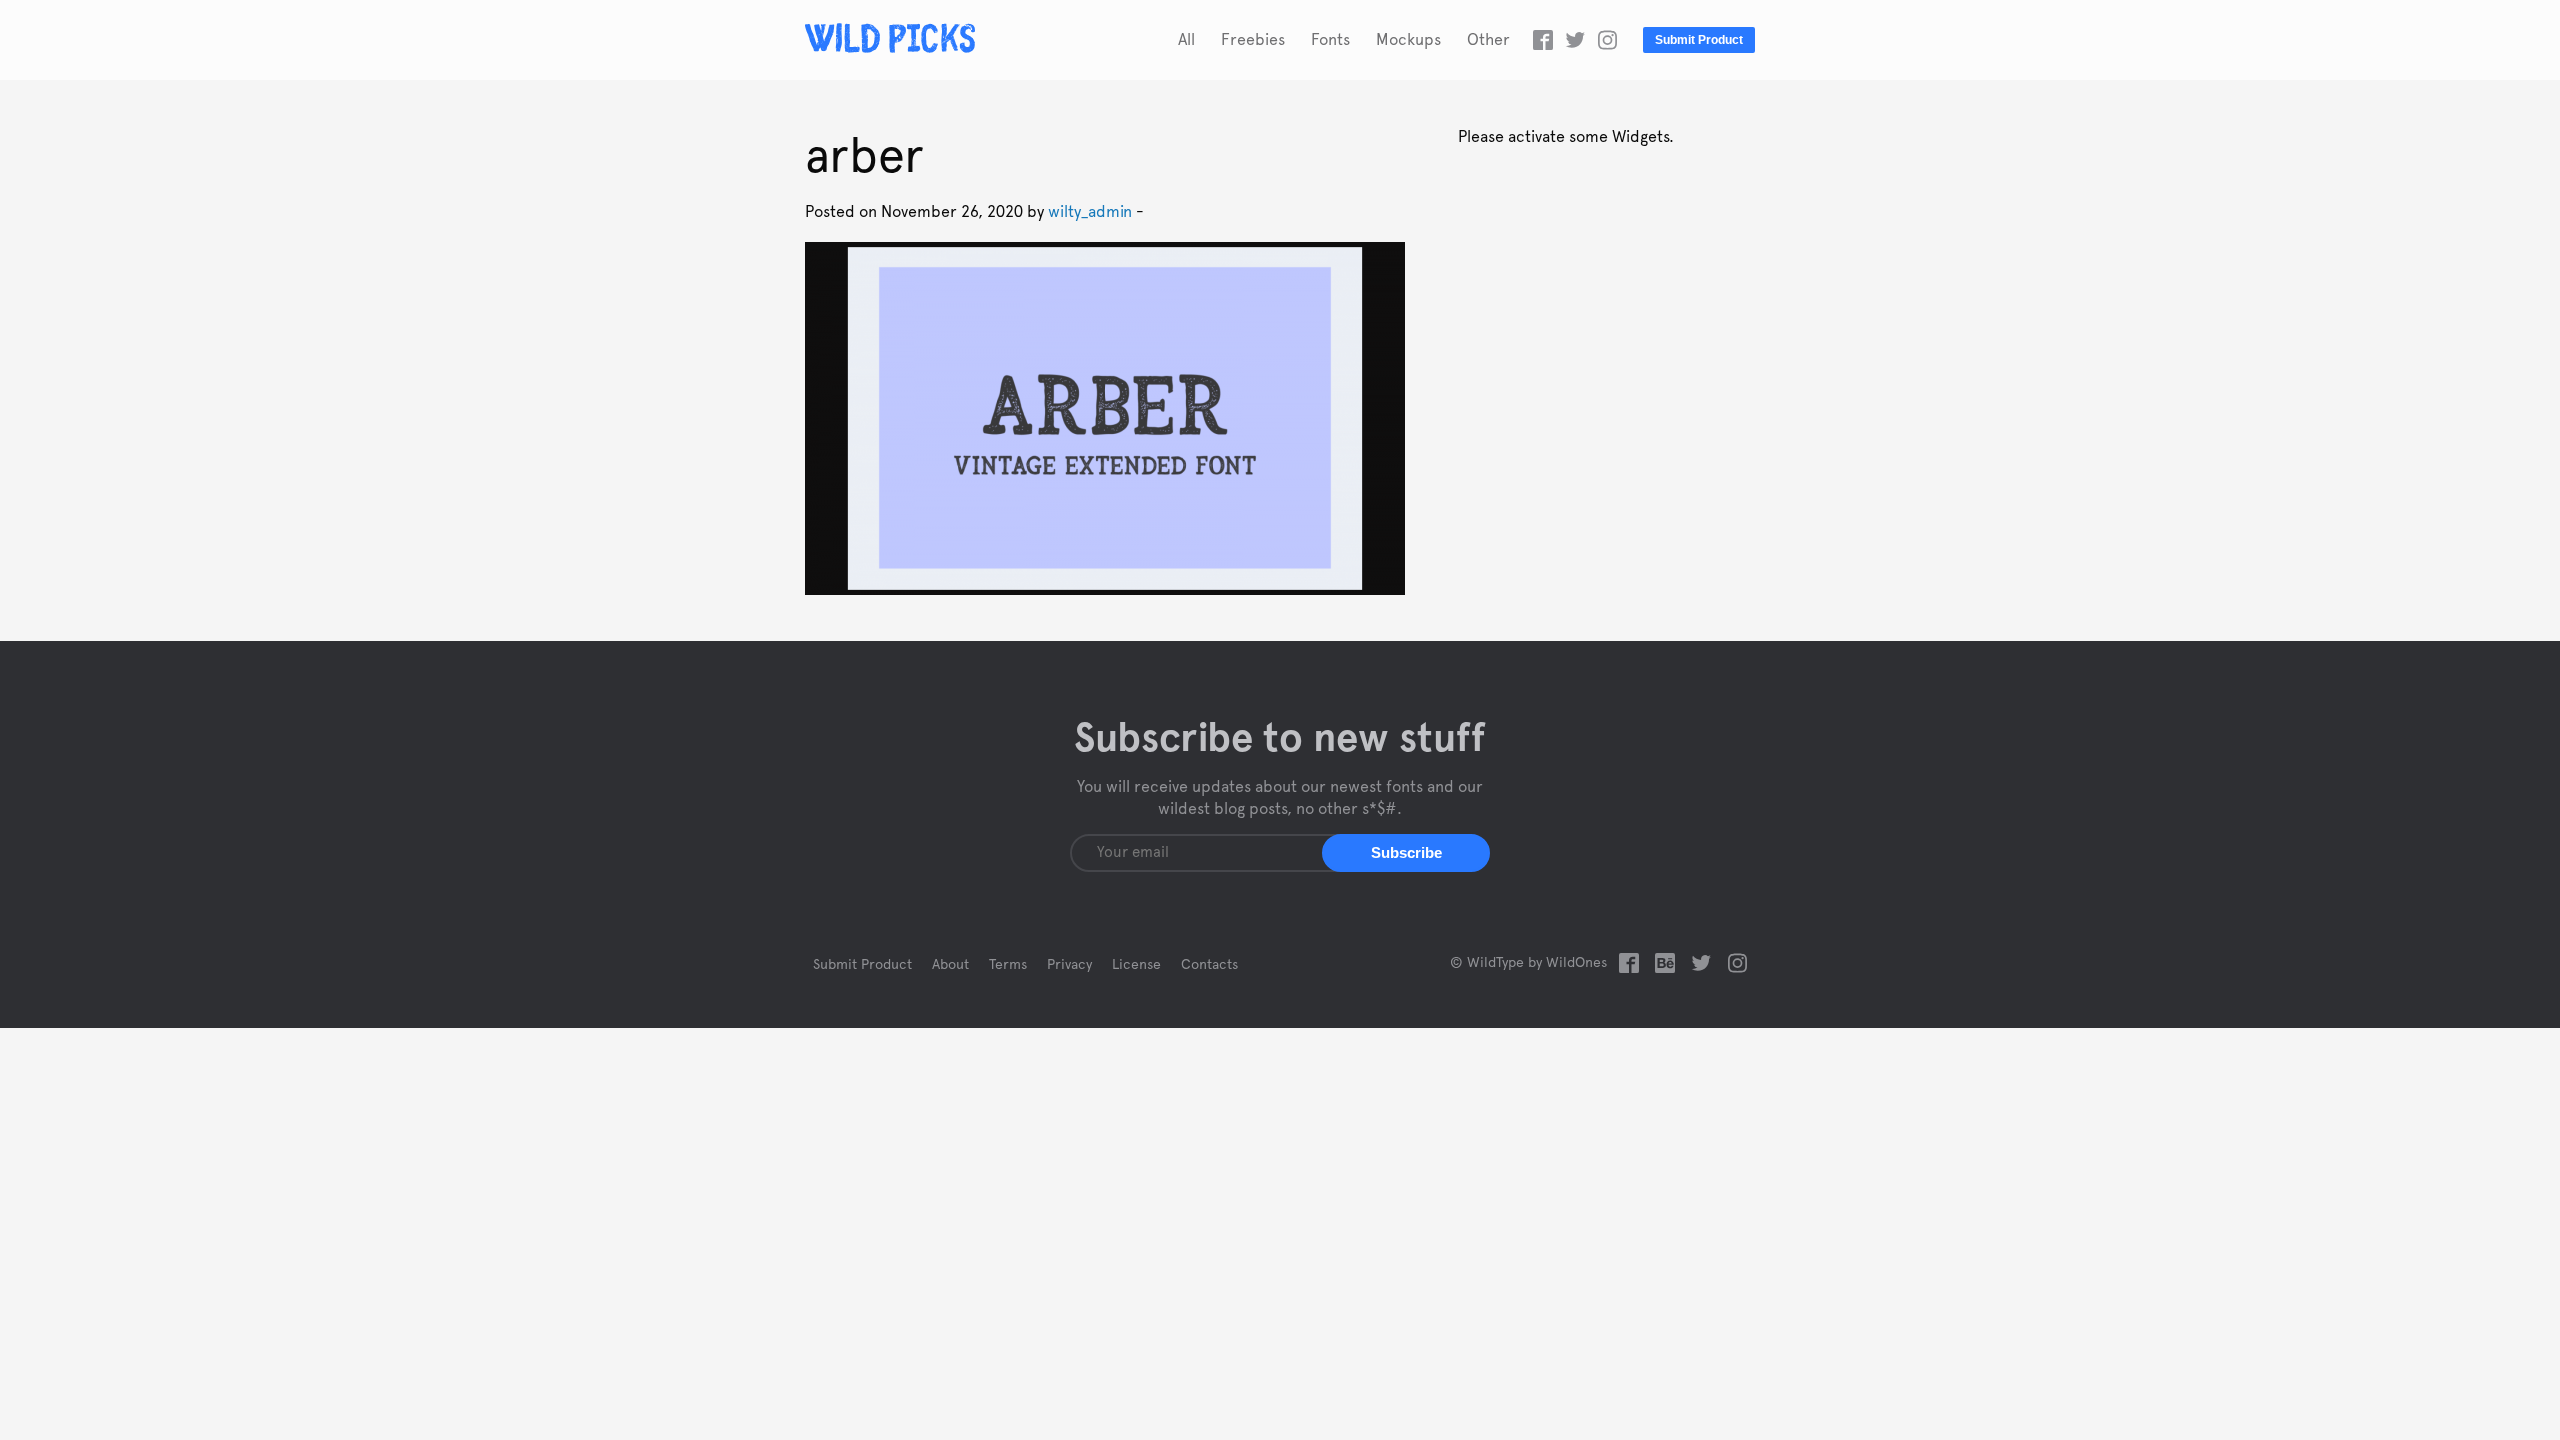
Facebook (1543, 40)
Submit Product (1699, 40)
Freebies (1253, 40)
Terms (1008, 965)
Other (1488, 40)
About (950, 965)
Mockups (1408, 40)
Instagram (1607, 40)
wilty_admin (1090, 212)
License (1136, 965)
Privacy (1069, 965)
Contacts (1209, 965)
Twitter (1575, 40)
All (1186, 40)
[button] (1406, 853)
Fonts (1330, 40)
